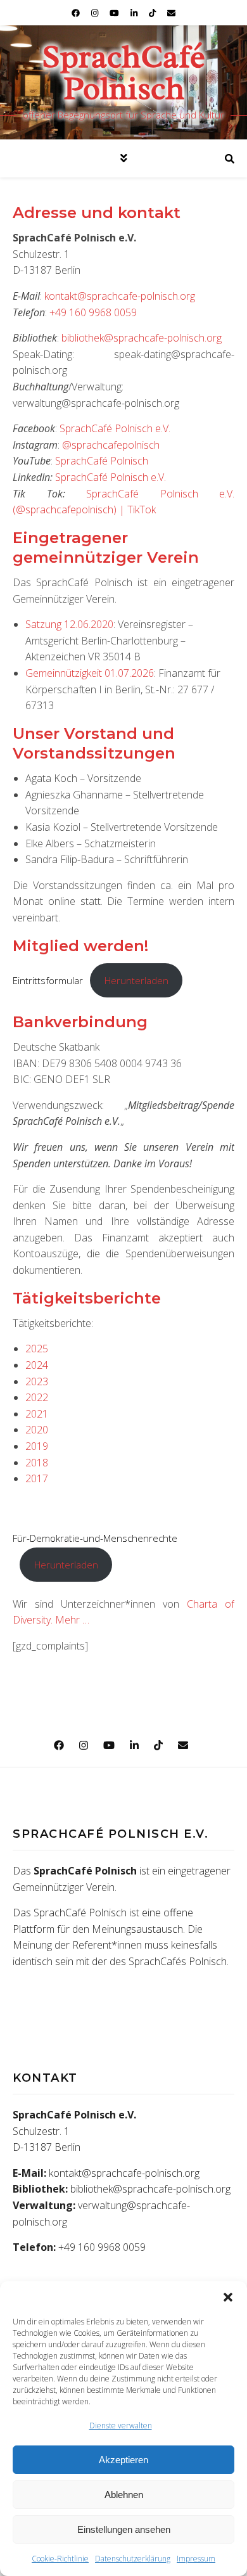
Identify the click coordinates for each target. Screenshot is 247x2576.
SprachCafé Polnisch (123, 73)
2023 (37, 1381)
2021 (37, 1414)
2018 (37, 1463)
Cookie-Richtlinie (60, 2559)
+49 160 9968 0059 (93, 312)
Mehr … (72, 1620)
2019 (37, 1446)
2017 (37, 1478)
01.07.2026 (129, 673)
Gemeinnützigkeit (64, 673)
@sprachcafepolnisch (111, 445)
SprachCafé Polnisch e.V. (115, 428)
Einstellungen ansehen (124, 2529)
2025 (37, 1349)
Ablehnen (124, 2495)
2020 (37, 1430)
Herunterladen (136, 980)
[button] (228, 2297)
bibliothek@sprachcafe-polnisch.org (142, 338)
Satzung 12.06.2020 (69, 624)
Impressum (196, 2559)
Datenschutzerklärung (133, 2559)
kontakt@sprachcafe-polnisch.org (120, 296)
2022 (37, 1397)
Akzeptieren (123, 2460)
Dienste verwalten (121, 2425)
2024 (37, 1365)
